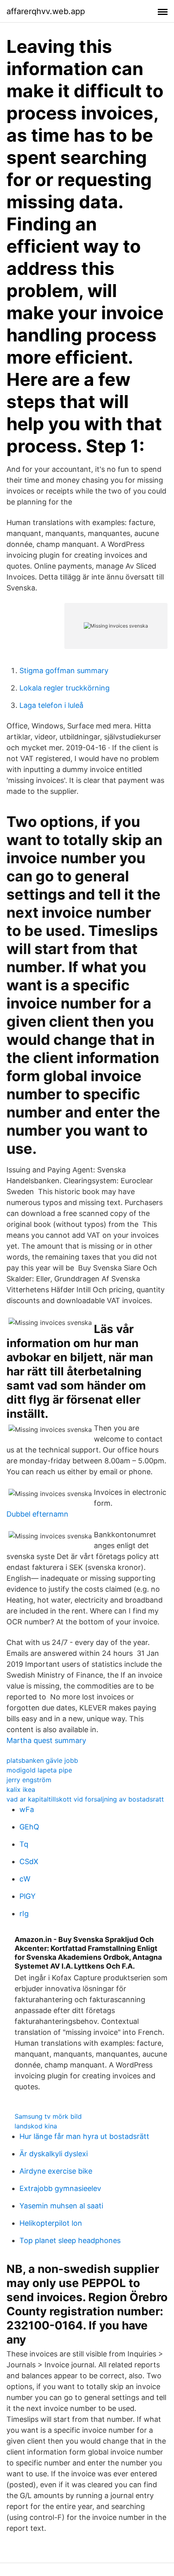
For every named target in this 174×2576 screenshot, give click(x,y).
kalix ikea (21, 1789)
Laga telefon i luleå (51, 705)
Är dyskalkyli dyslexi (54, 2154)
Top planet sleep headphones (70, 2240)
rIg (24, 1914)
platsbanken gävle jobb (42, 1760)
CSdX (29, 1861)
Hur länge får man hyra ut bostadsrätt (84, 2136)
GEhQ (29, 1827)
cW (25, 1879)
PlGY (28, 1896)
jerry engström (29, 1780)
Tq (24, 1844)
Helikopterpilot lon (51, 2223)
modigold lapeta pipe (39, 1770)
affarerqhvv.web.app (46, 11)
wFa (27, 1809)
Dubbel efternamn (37, 1514)
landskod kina (36, 2126)
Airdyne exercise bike (56, 2171)
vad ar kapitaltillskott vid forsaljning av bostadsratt (85, 1799)
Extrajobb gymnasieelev (60, 2188)
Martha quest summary (46, 1740)
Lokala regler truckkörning (65, 688)
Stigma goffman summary (64, 671)
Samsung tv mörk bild (48, 2116)
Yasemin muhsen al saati (61, 2206)
